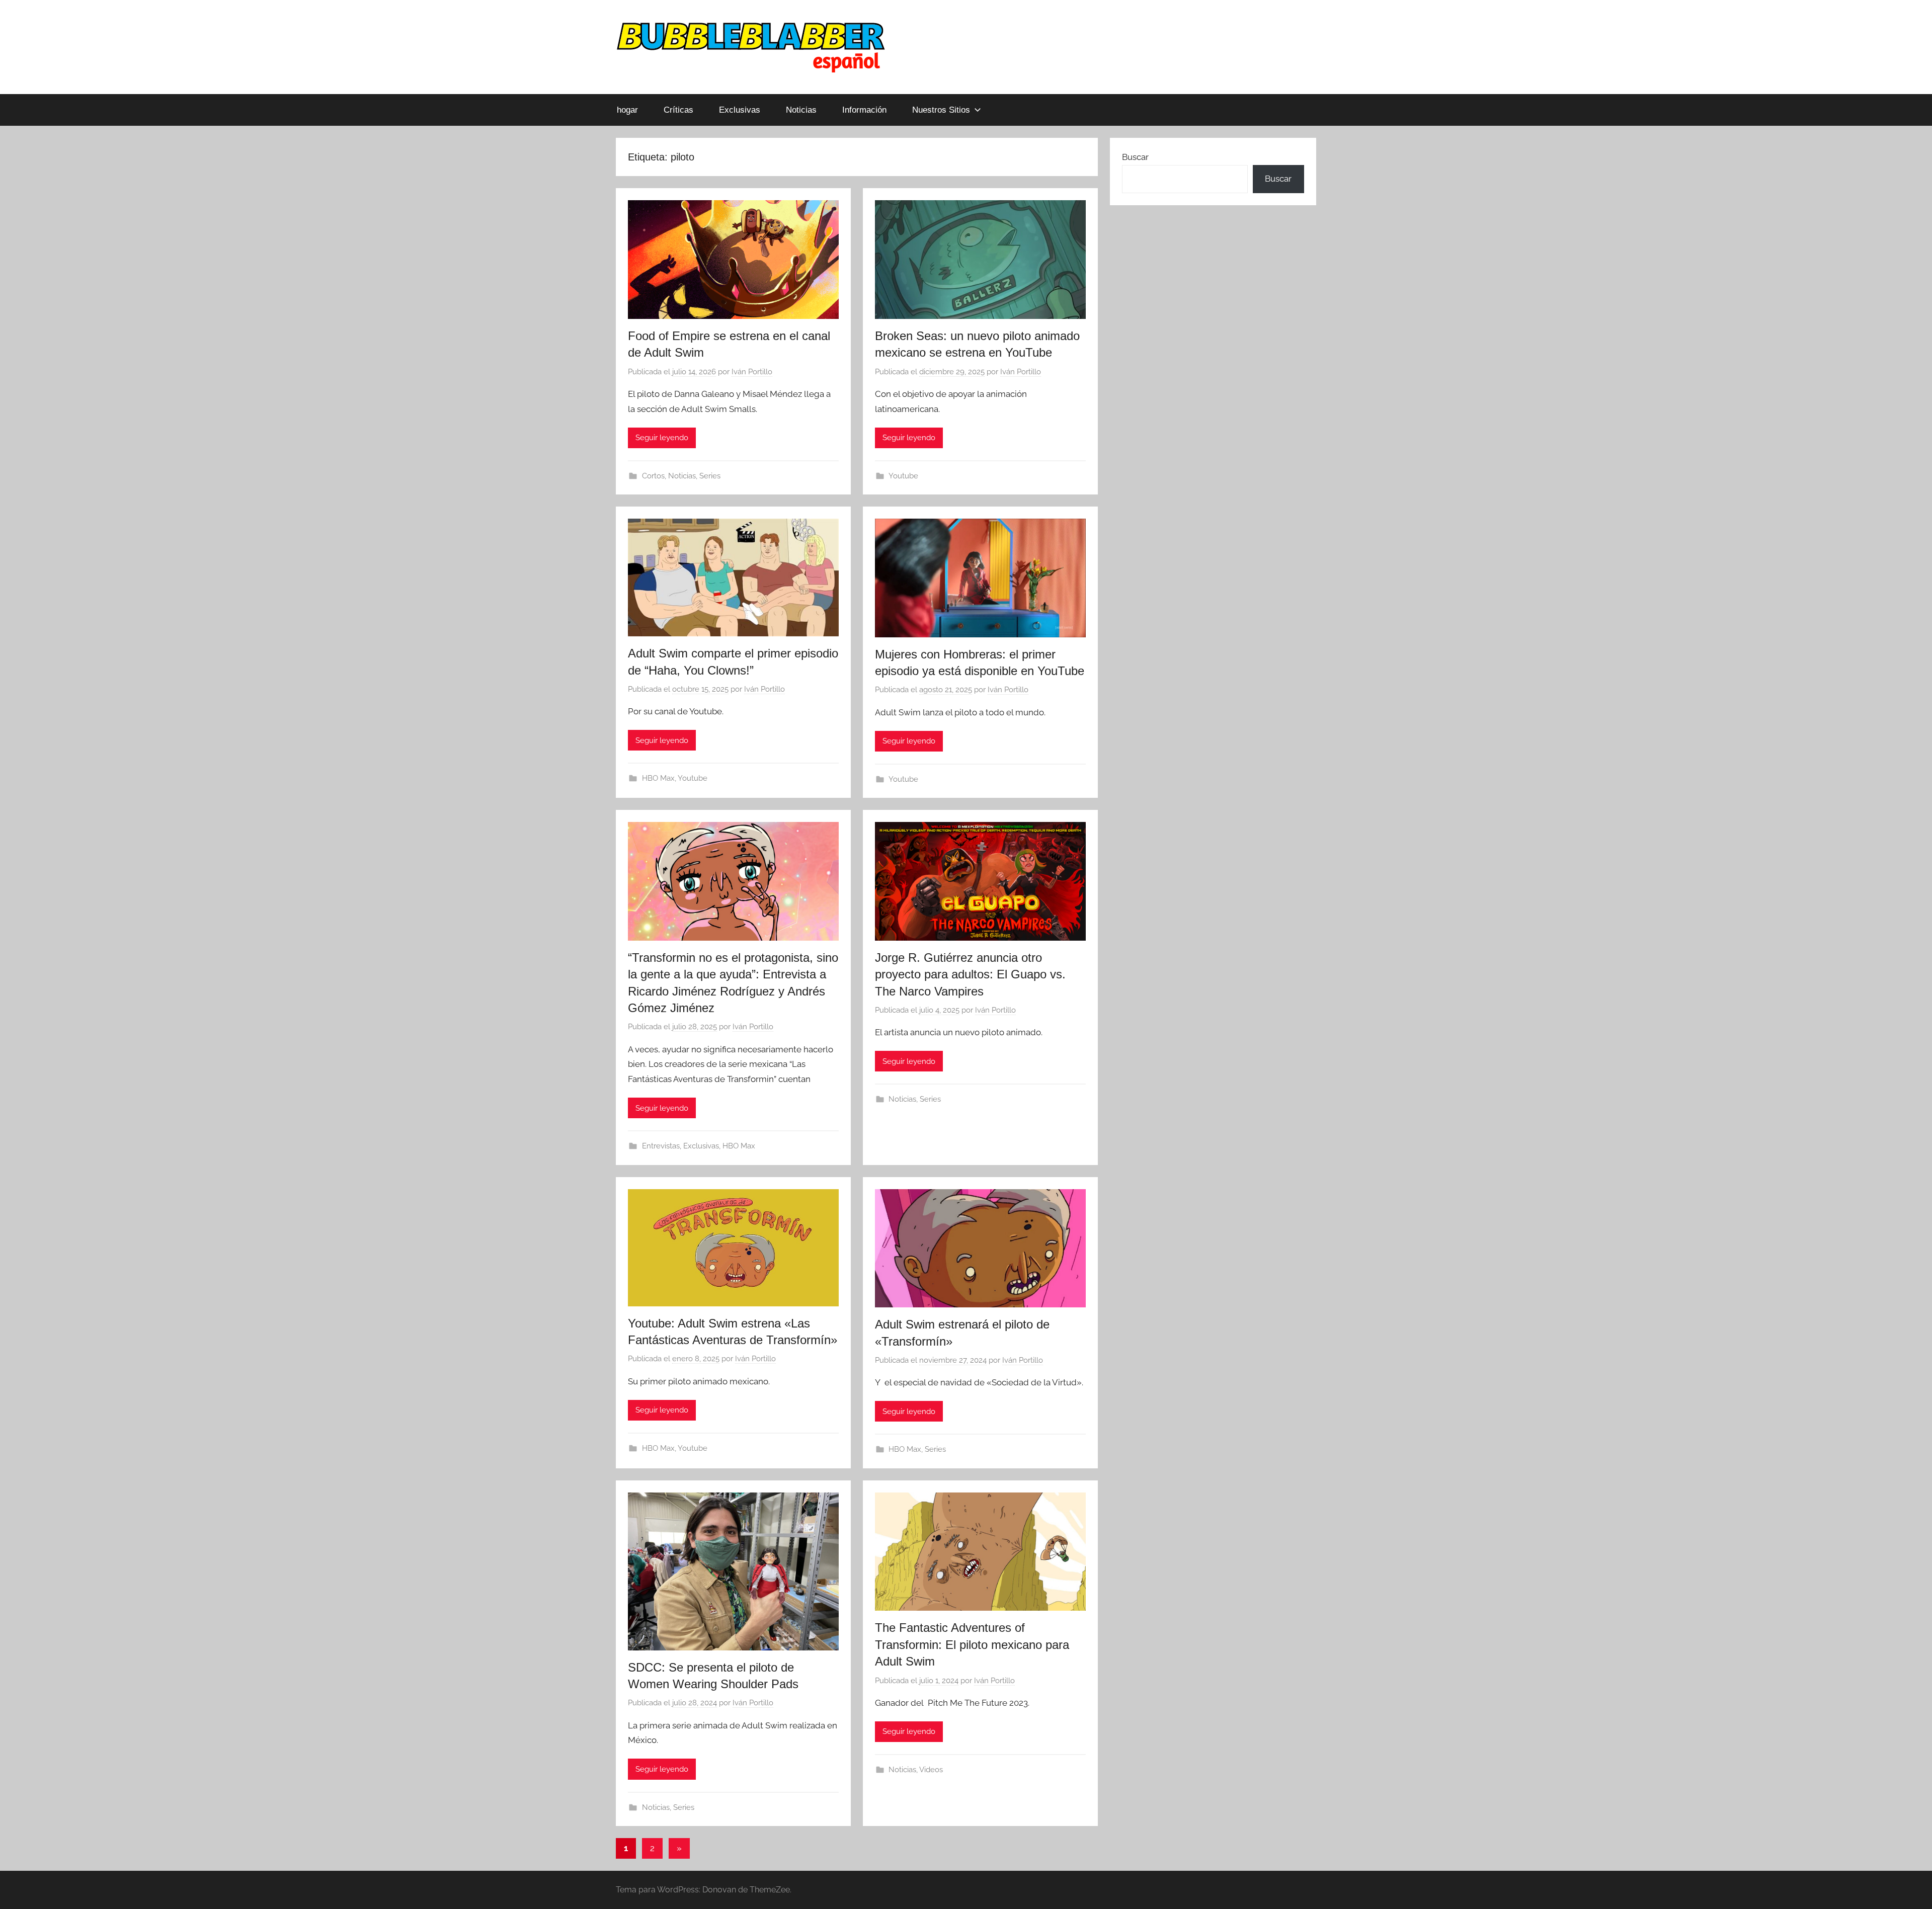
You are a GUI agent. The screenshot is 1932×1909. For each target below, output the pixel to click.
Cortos (653, 476)
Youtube (903, 476)
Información (864, 110)
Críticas (678, 110)
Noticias (801, 110)
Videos (931, 1770)
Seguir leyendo (662, 438)
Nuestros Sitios (941, 110)
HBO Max (658, 778)
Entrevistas (661, 1146)
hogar (627, 110)
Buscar (1135, 157)
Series (710, 476)
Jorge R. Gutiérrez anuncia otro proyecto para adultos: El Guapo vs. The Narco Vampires (970, 974)
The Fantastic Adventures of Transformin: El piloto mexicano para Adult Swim (972, 1644)
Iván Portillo (752, 372)
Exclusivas (740, 110)
